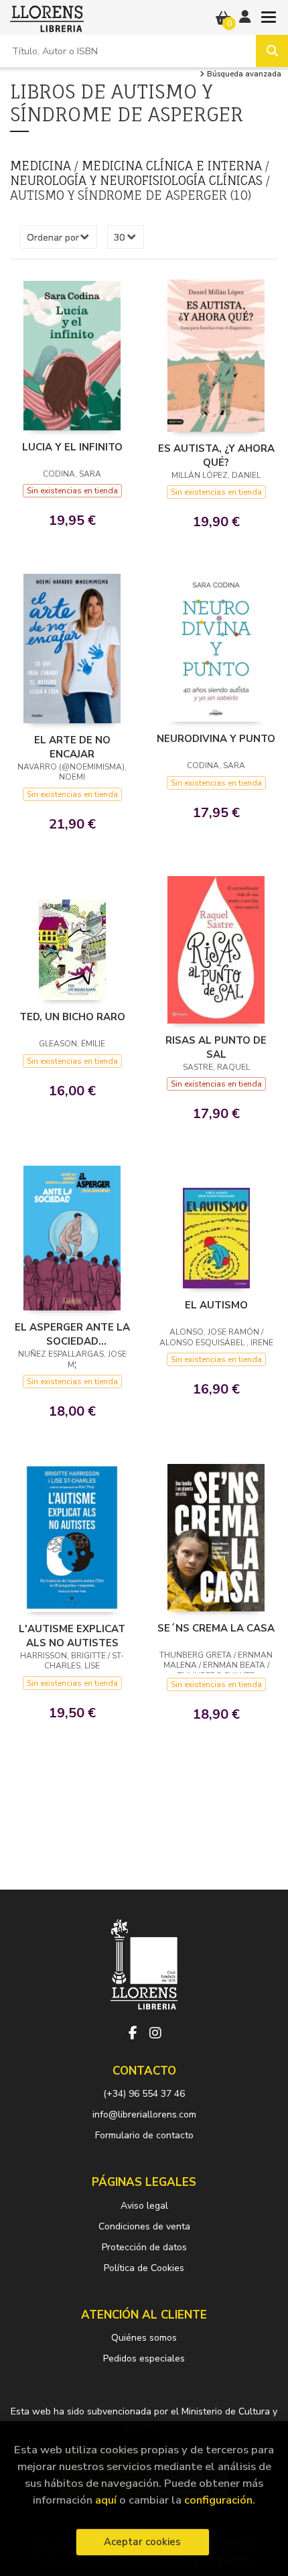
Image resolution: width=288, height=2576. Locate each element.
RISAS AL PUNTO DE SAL (216, 1047)
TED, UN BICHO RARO (72, 1017)
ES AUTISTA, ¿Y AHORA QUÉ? (216, 455)
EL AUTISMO (216, 1305)
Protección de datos (144, 2247)
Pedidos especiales (144, 2358)
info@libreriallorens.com (144, 2114)
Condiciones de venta (144, 2226)
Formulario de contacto (144, 2135)
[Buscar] (272, 51)
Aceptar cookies (142, 2542)
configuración (218, 2500)
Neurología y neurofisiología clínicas (138, 180)
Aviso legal (144, 2206)
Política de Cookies (144, 2268)
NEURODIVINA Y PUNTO (216, 739)
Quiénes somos (144, 2338)
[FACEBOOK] (133, 2033)
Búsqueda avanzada (243, 74)
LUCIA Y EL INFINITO (72, 447)
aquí (106, 2500)
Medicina (42, 166)
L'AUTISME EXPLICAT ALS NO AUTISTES (72, 1636)
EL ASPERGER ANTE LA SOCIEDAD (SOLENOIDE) (72, 1334)
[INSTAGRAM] (155, 2033)
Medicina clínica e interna (173, 166)
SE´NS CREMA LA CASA (216, 1628)
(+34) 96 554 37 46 (144, 2094)
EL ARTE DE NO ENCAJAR (72, 747)
